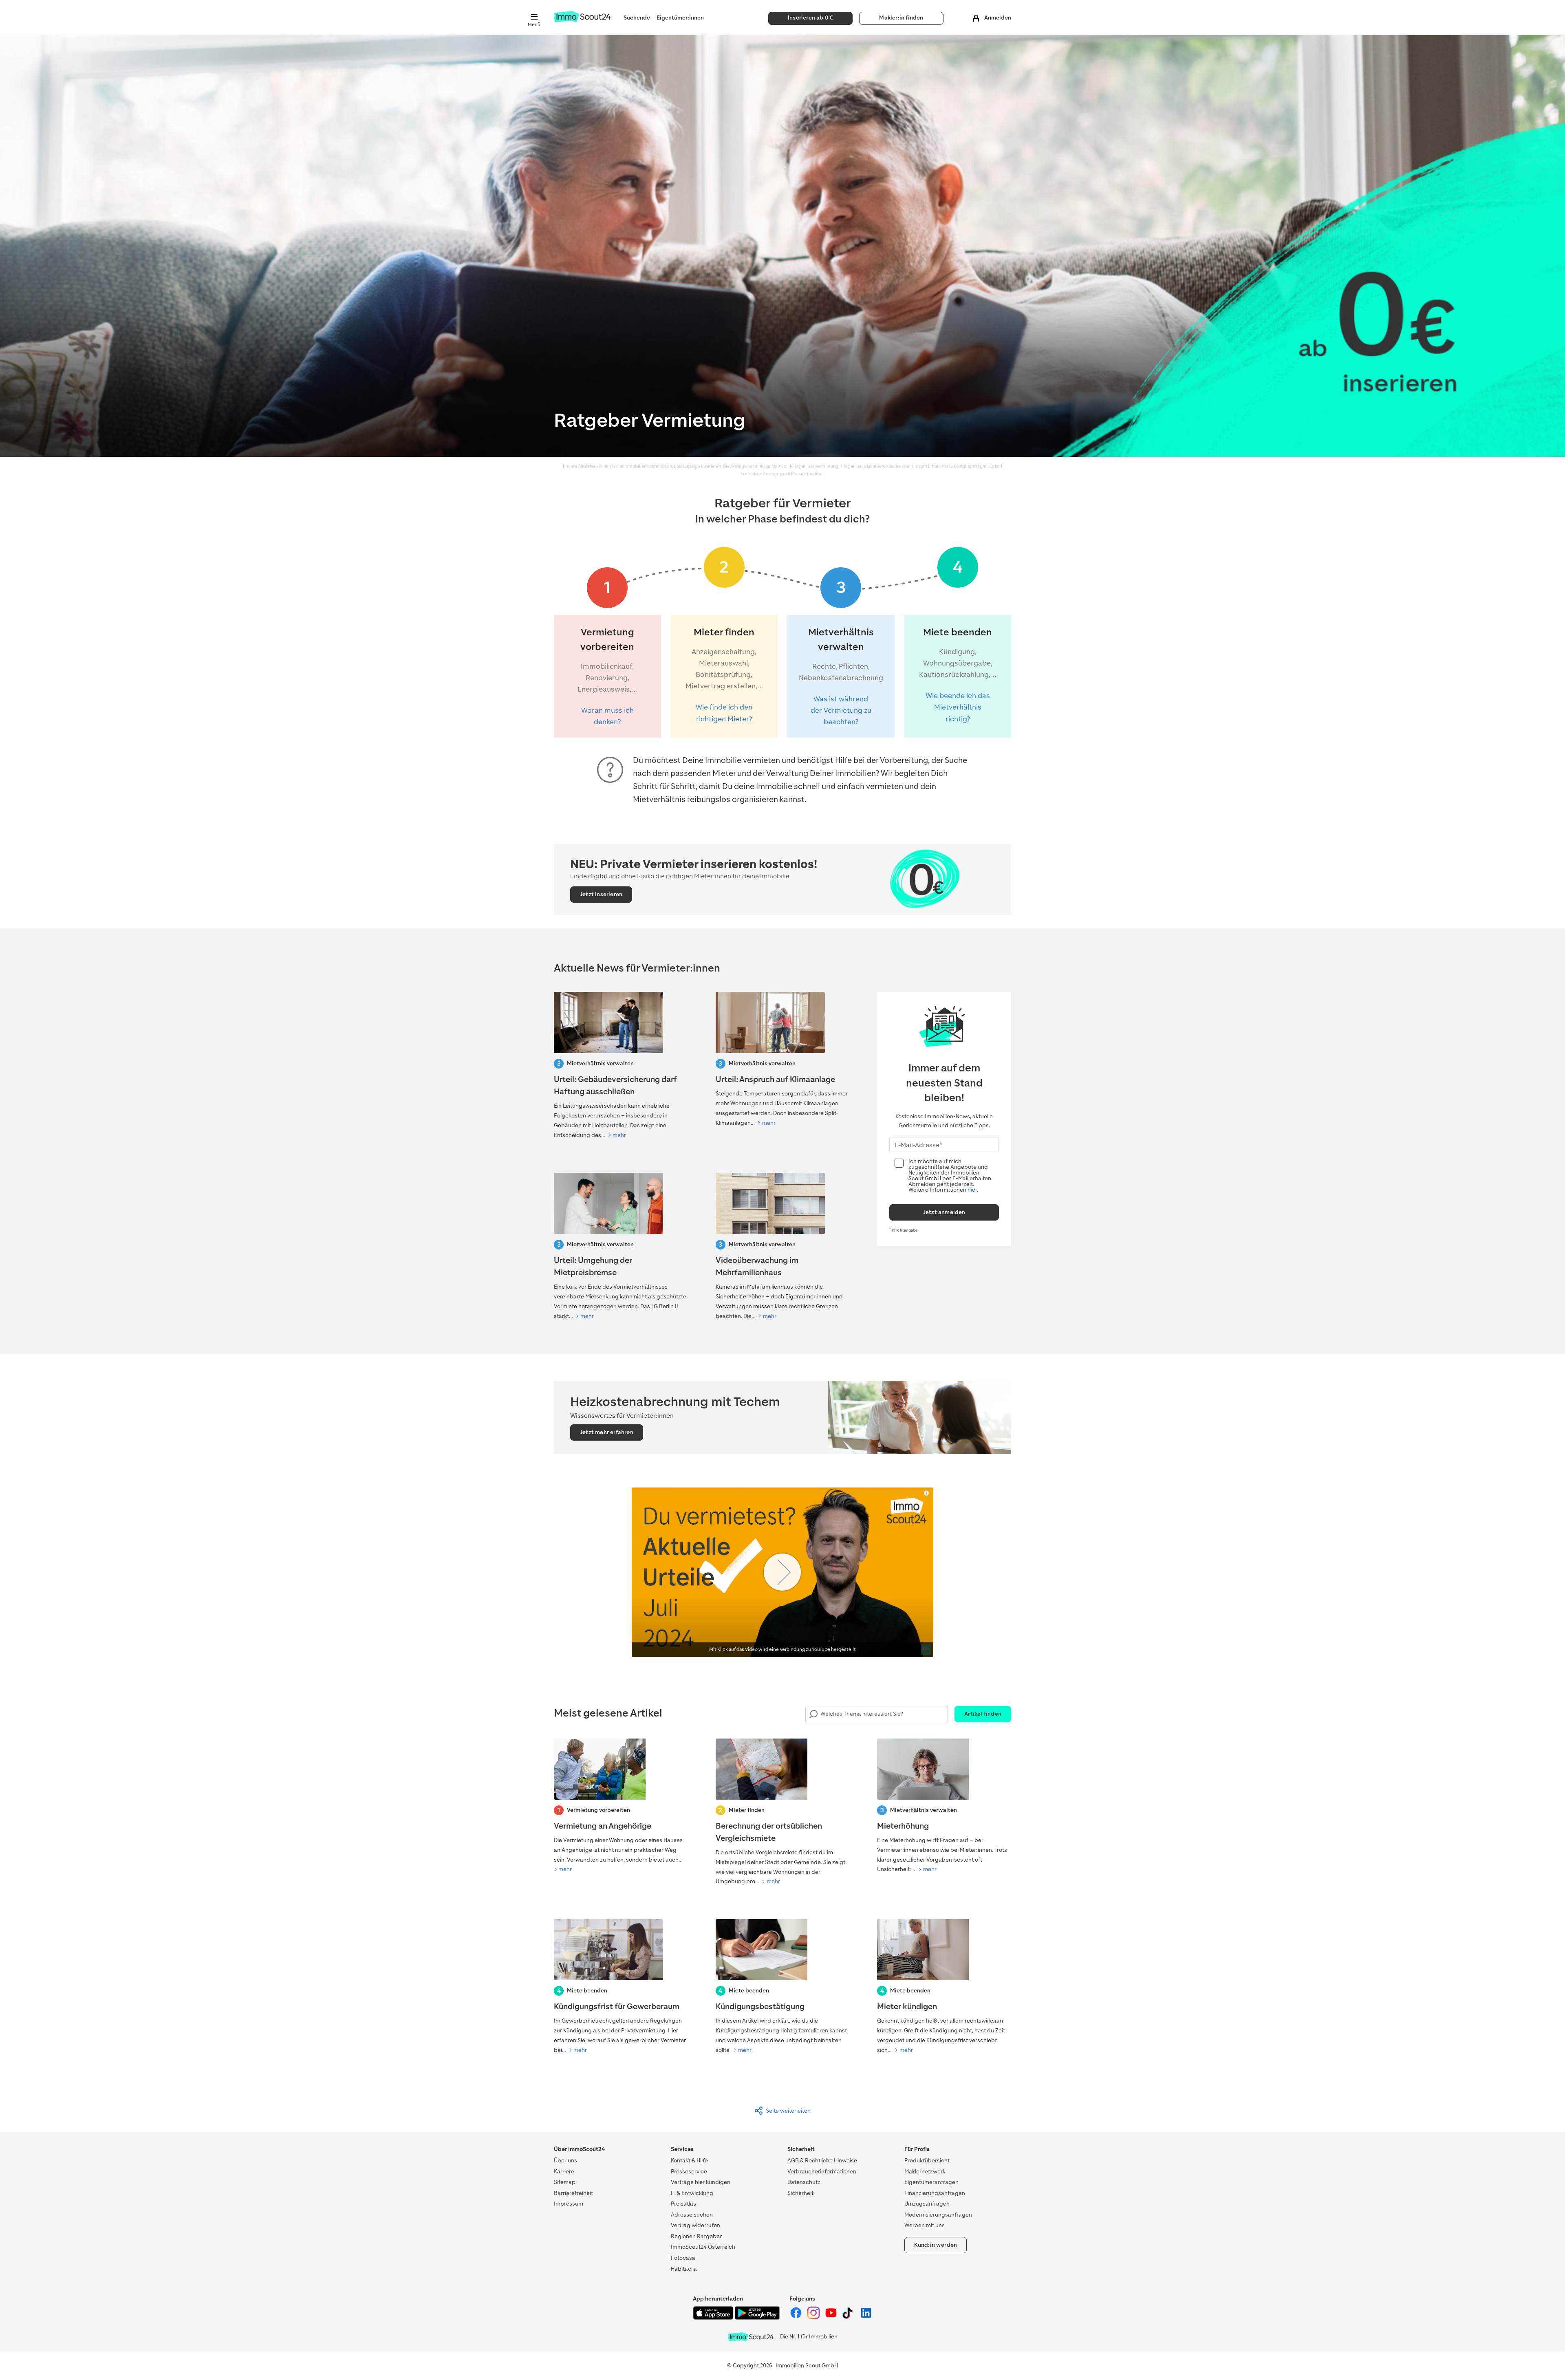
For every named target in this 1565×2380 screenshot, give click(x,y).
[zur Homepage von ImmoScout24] (582, 21)
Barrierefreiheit (573, 2193)
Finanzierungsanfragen (935, 2193)
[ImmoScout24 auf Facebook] (797, 2317)
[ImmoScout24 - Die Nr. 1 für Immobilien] (751, 2337)
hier (972, 1190)
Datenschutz (804, 2182)
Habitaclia (684, 2269)
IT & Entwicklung (692, 2193)
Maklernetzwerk (925, 2172)
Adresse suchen (692, 2215)
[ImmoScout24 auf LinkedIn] (866, 2317)
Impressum (569, 2204)
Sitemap (565, 2182)
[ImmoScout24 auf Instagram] (814, 2317)
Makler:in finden (901, 18)
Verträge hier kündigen (701, 2182)
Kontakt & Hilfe (689, 2161)
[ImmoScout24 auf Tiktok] (849, 2317)
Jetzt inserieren (601, 894)
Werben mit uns (925, 2225)
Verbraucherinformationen (822, 2172)
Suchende (637, 18)
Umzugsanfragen (927, 2204)
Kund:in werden (936, 2245)
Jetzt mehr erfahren (607, 1432)
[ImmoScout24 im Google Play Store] (757, 2318)
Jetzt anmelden (944, 1212)
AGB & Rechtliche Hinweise (822, 2161)
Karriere (564, 2172)
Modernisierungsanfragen (938, 2215)
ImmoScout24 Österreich (703, 2247)
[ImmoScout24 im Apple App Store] (714, 2318)
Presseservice (689, 2172)
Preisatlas (683, 2204)
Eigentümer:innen (680, 18)
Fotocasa (683, 2258)
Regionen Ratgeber (696, 2236)
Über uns (565, 2161)
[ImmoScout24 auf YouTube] (832, 2317)
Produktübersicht (927, 2161)
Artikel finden (983, 1714)
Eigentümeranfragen (931, 2182)
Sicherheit (800, 2193)
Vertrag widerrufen (695, 2225)
